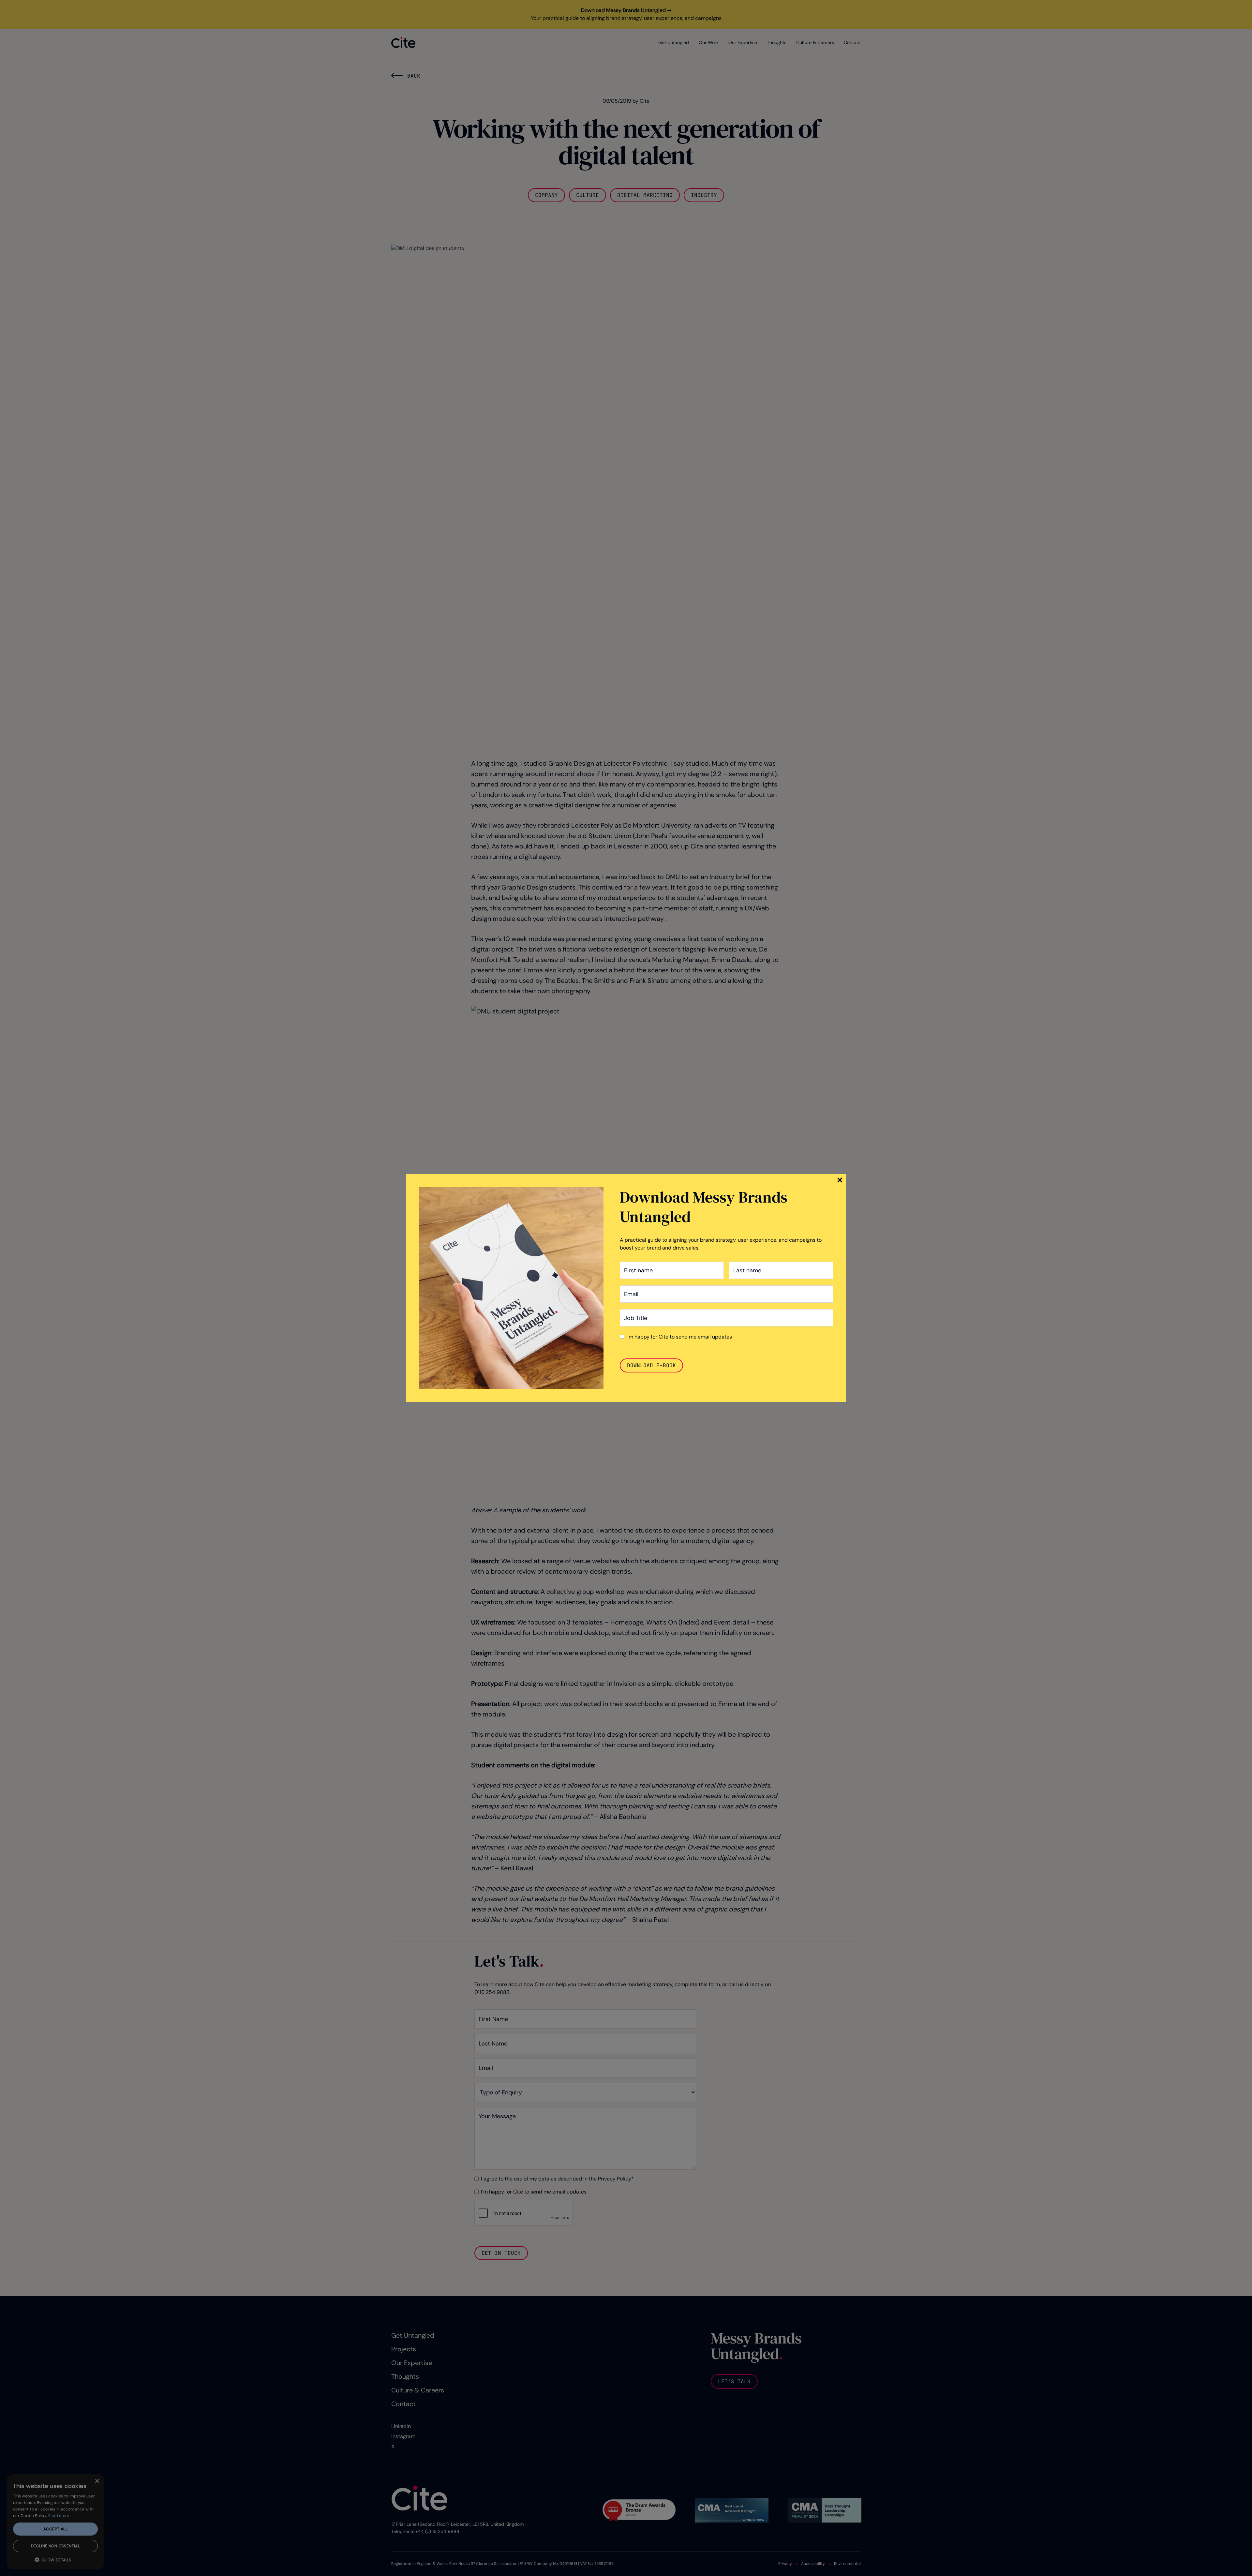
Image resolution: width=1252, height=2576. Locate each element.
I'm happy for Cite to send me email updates (679, 1337)
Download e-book (651, 1365)
